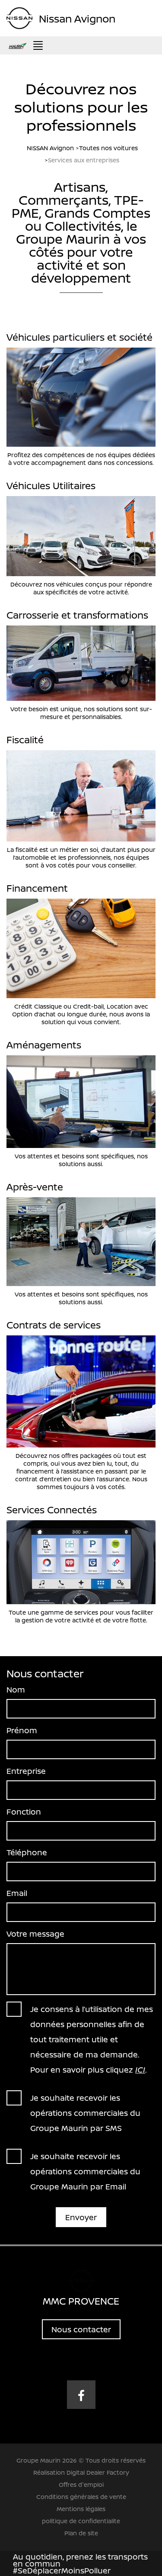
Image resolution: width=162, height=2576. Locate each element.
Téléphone (27, 1852)
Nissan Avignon (77, 18)
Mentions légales (81, 2509)
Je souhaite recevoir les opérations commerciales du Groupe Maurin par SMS (85, 2113)
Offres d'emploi (81, 2484)
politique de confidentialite (81, 2521)
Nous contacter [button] (81, 2329)
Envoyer (81, 2217)
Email (17, 1893)
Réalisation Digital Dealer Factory (81, 2472)
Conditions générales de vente (81, 2497)
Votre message (35, 1934)
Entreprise (26, 1771)
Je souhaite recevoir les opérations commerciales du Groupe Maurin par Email (85, 2171)
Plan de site (81, 2533)
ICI (140, 2070)
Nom (16, 1689)
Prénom (22, 1730)
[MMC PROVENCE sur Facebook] (81, 2395)
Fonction (24, 1812)
